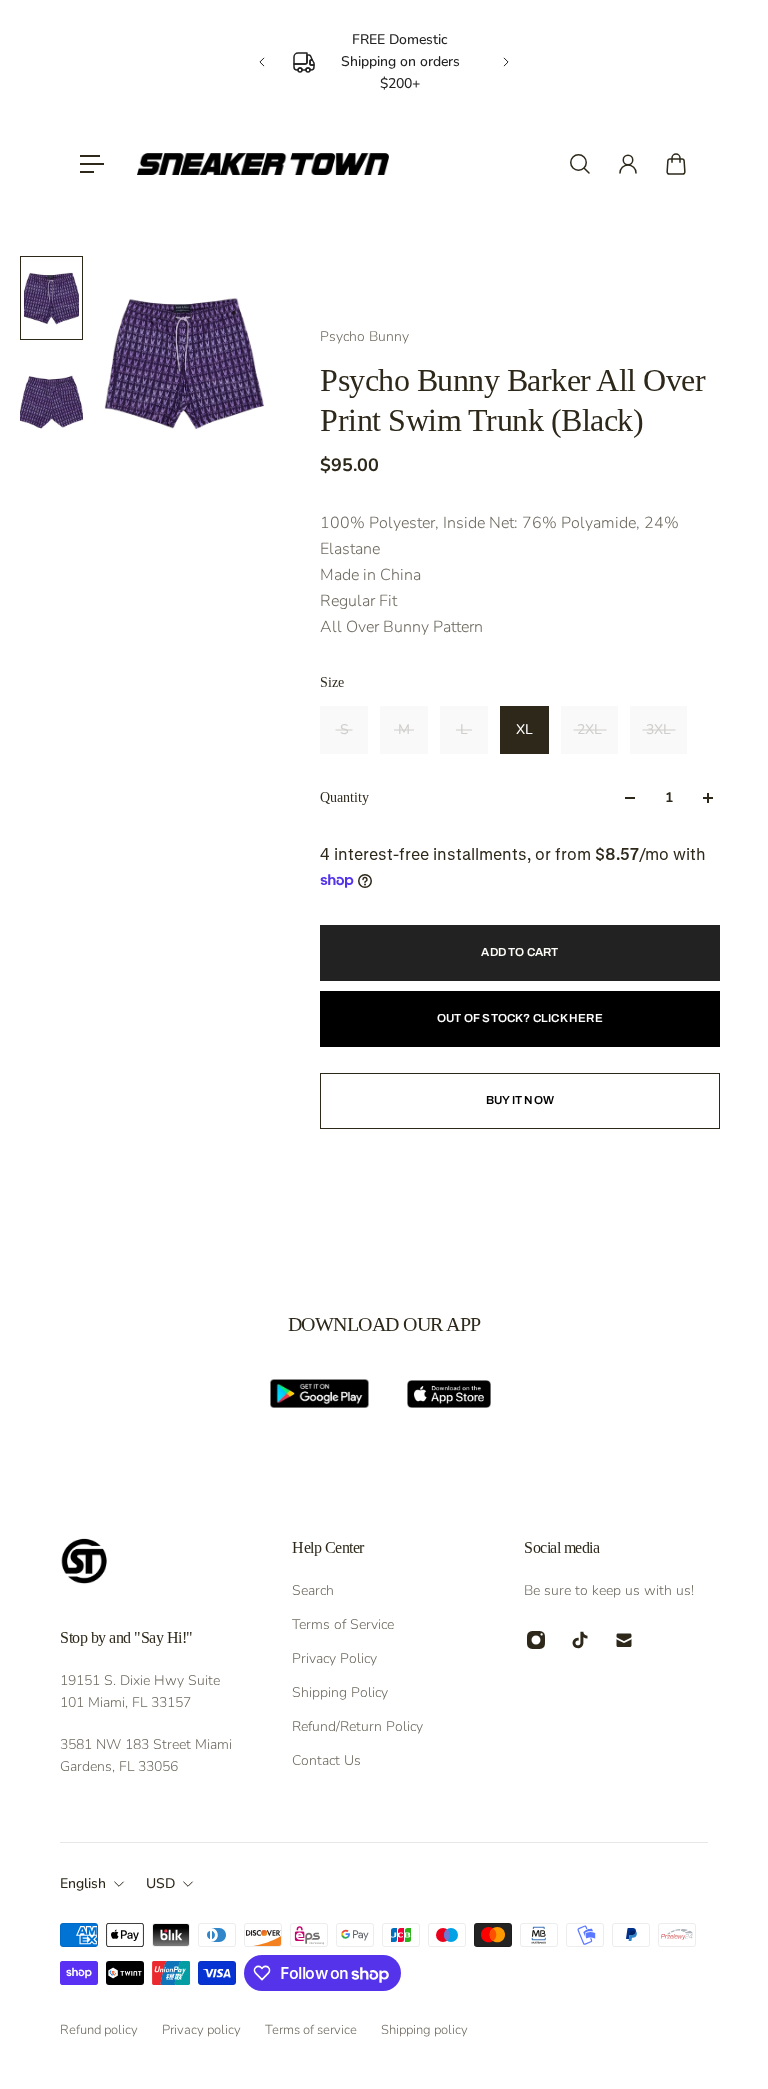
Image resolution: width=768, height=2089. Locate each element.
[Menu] (92, 164)
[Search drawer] (580, 164)
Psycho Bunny (364, 336)
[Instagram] (536, 1640)
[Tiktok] (580, 1640)
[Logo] (263, 164)
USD (160, 1883)
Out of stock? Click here (520, 1018)
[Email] (624, 1640)
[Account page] (628, 164)
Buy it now (520, 1100)
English (83, 1883)
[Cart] (676, 164)
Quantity (344, 797)
